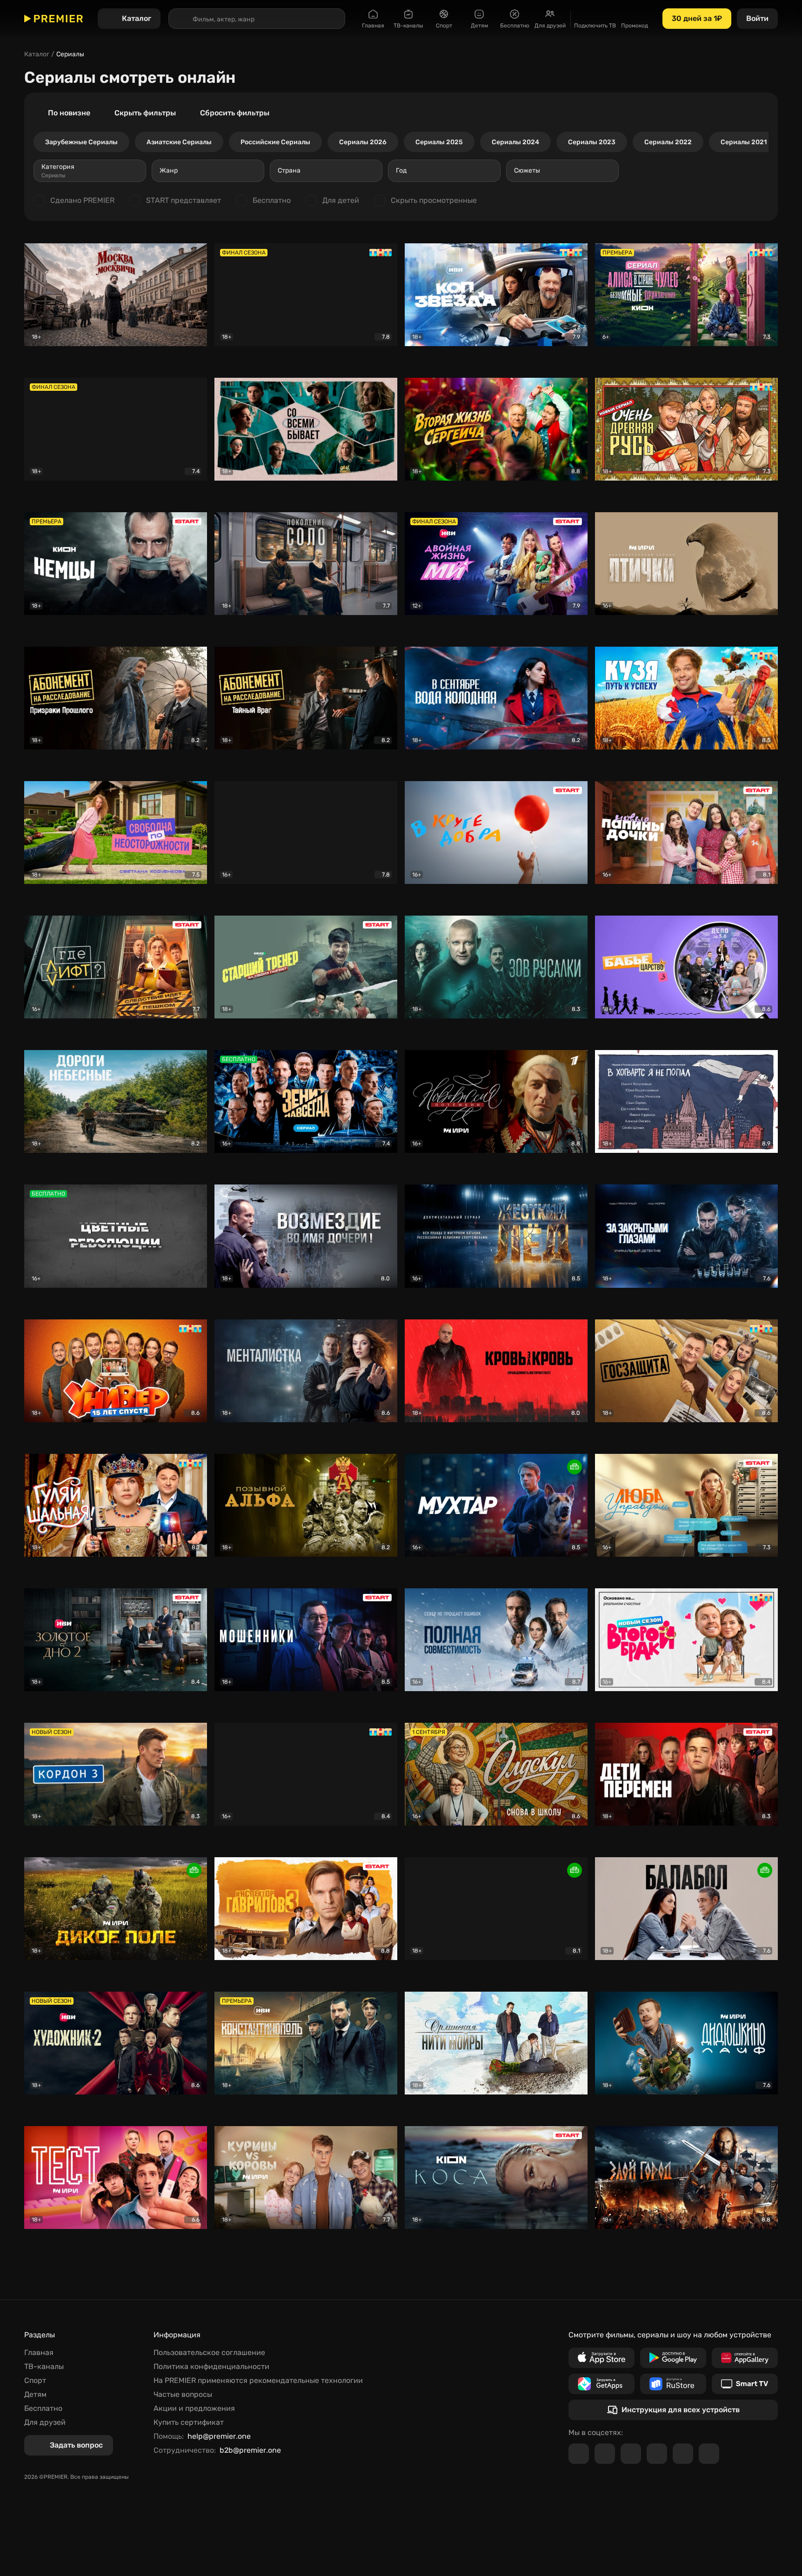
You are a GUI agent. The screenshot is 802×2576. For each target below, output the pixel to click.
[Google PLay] (673, 2358)
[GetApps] (601, 2384)
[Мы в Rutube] (683, 2454)
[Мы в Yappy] (709, 2454)
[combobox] (90, 171)
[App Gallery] (745, 2358)
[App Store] (601, 2358)
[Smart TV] (745, 2384)
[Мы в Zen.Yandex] (657, 2454)
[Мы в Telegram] (579, 2454)
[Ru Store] (673, 2384)
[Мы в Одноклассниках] (631, 2454)
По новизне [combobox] (69, 113)
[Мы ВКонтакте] (605, 2454)
